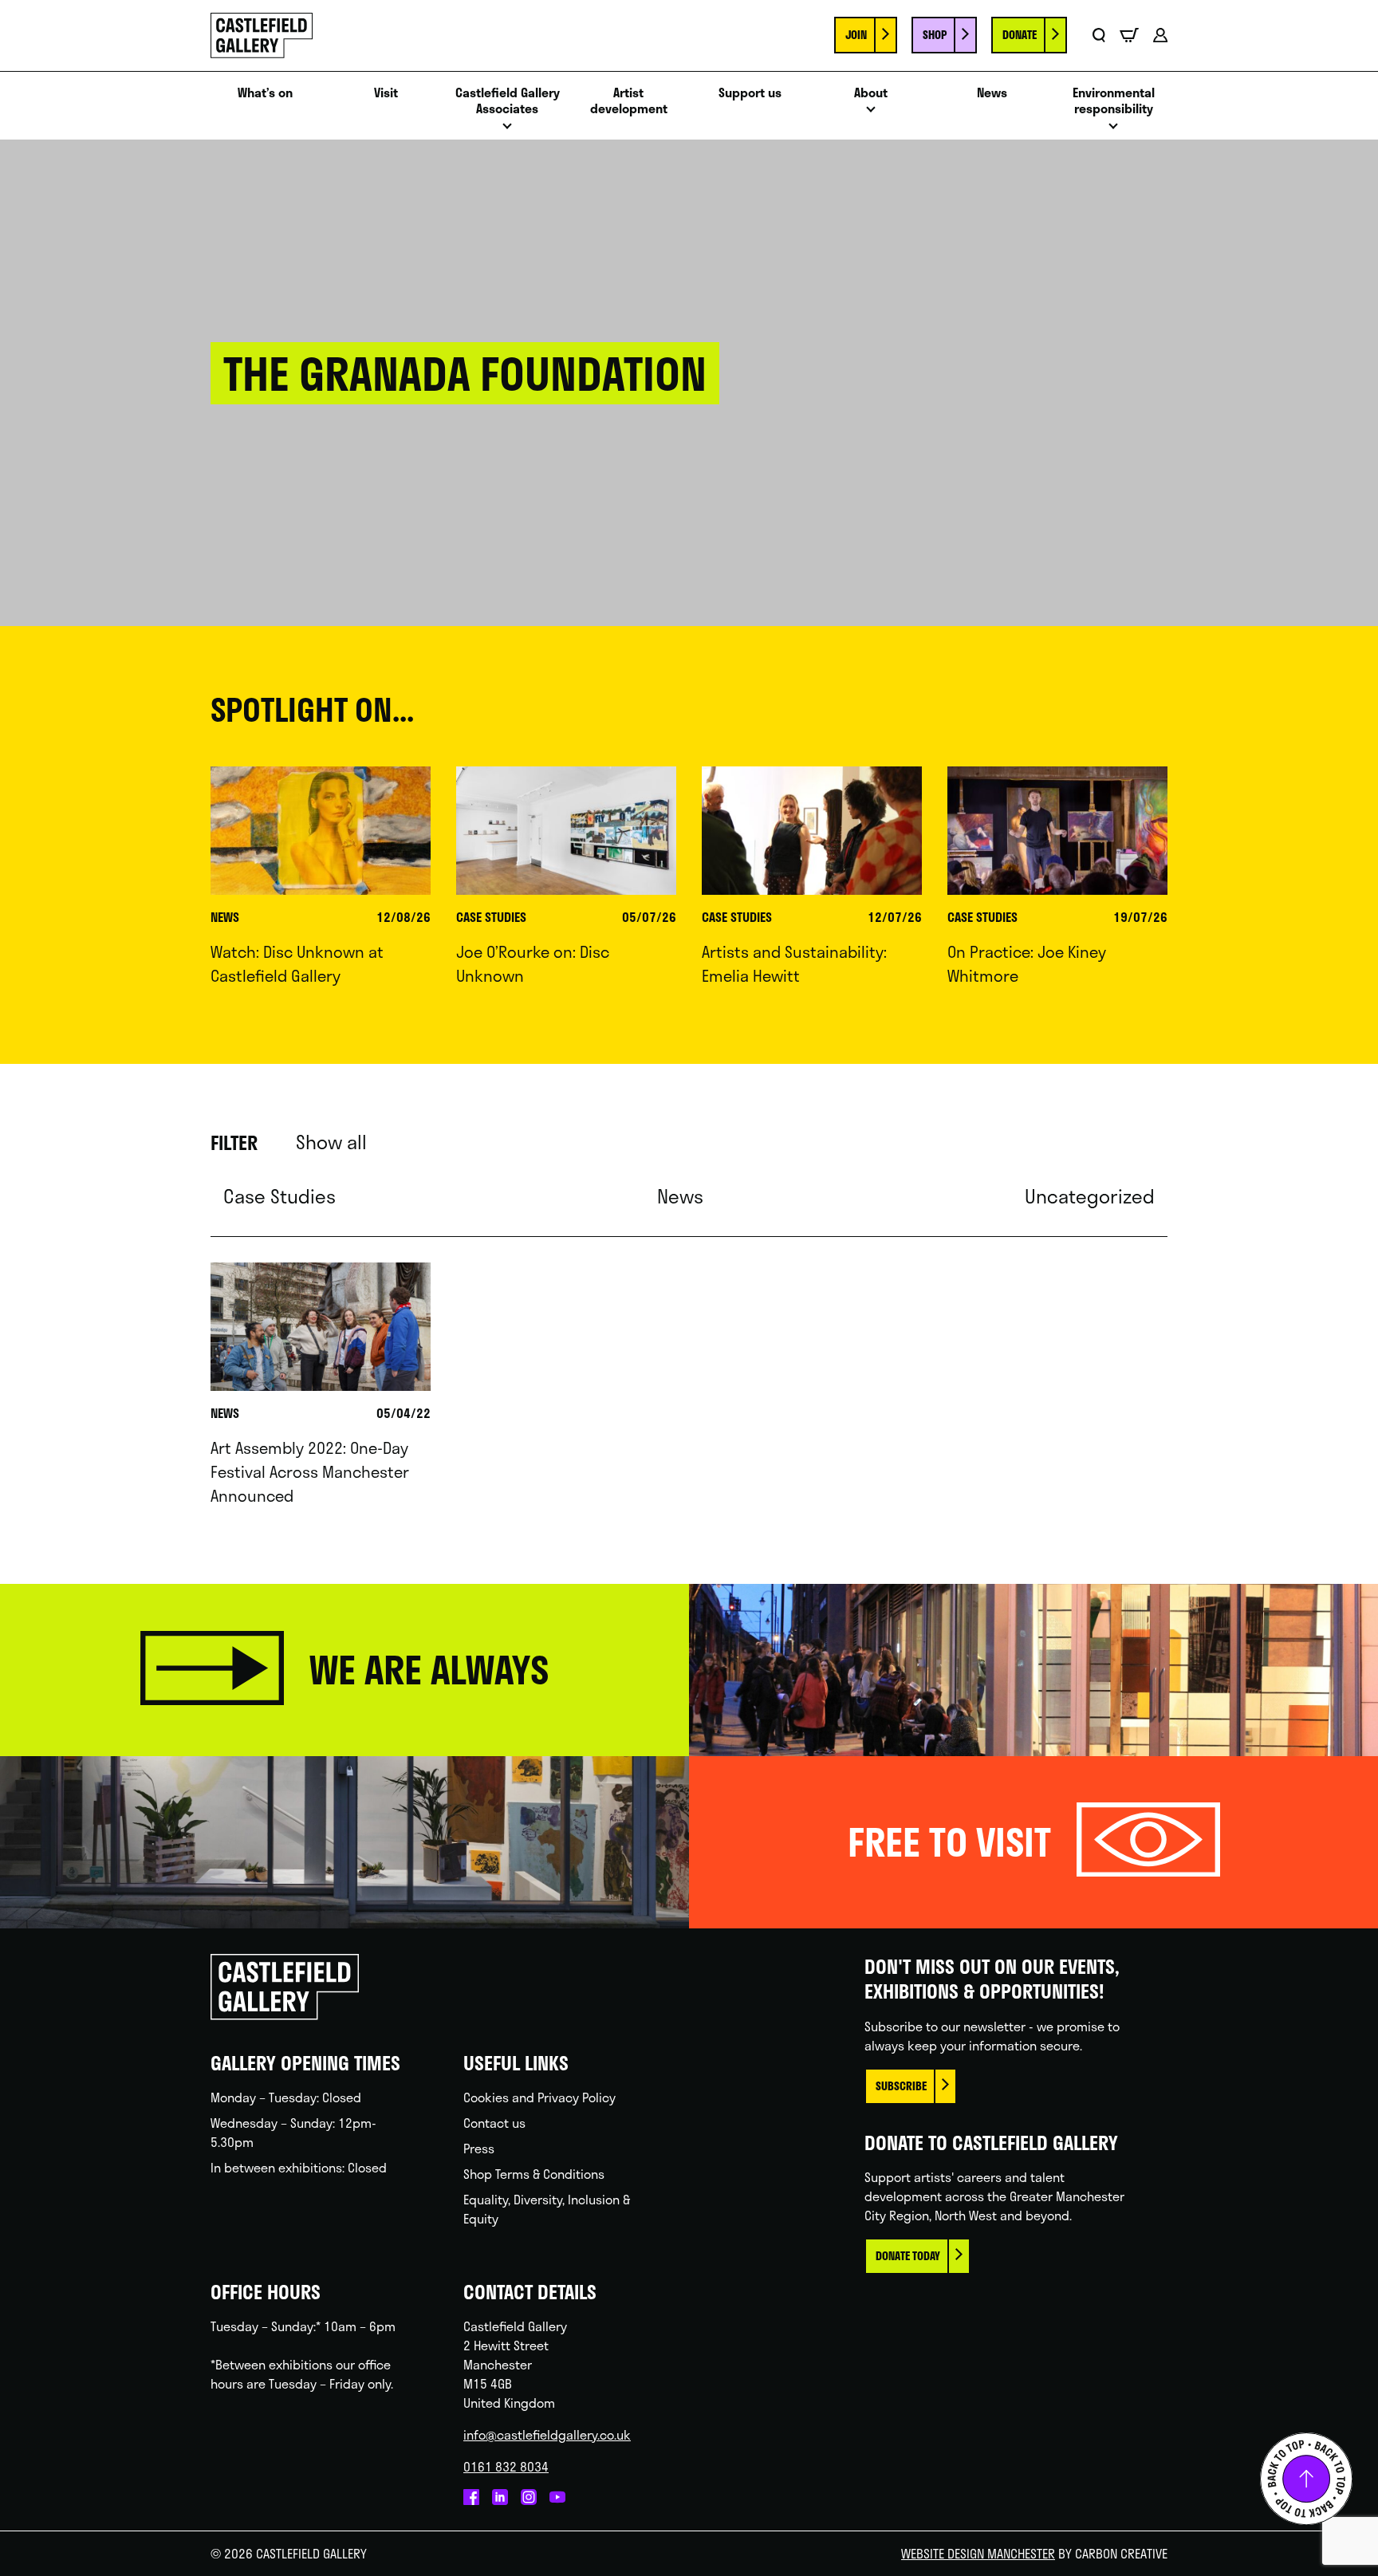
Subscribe (901, 2086)
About (871, 93)
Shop (935, 35)
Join (856, 35)
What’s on (265, 93)
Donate (1020, 35)
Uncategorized (1090, 1196)
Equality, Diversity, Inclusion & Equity (547, 2209)
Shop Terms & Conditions (534, 2174)
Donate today (908, 2256)
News (992, 93)
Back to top (1306, 2479)
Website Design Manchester (978, 2553)
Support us (750, 93)
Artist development (629, 101)
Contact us (494, 2123)
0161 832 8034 (506, 2466)
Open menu (507, 130)
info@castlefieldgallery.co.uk (547, 2434)
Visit (386, 93)
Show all (331, 1142)
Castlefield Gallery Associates (508, 101)
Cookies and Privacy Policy (539, 2097)
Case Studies (280, 1196)
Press (479, 2148)
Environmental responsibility (1114, 101)
